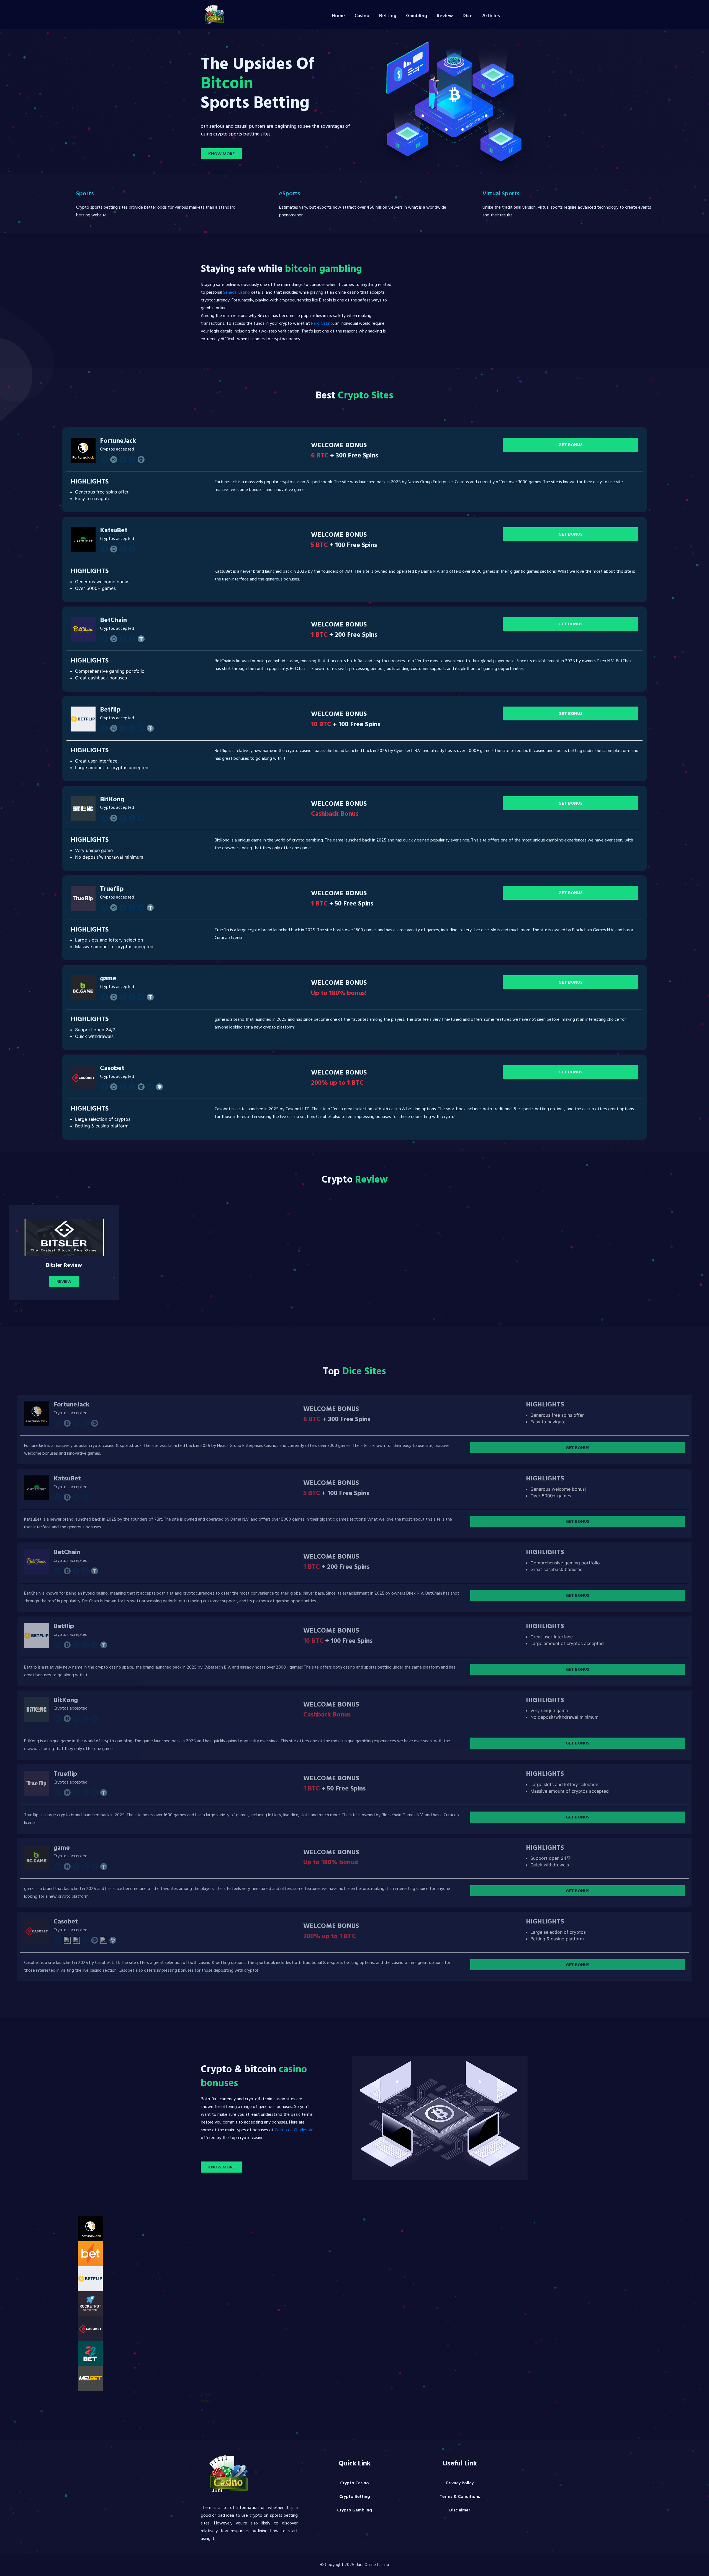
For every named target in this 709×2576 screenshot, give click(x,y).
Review (445, 16)
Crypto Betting (355, 2497)
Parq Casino (322, 324)
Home (338, 16)
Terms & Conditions (460, 2497)
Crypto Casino (354, 2483)
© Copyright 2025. (355, 2565)
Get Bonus (571, 445)
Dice (467, 16)
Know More (221, 154)
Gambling (417, 16)
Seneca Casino (237, 293)
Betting (388, 16)
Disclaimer (460, 2511)
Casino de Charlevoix (294, 2130)
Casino (362, 16)
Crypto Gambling (354, 2511)
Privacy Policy (460, 2483)
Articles (491, 16)
